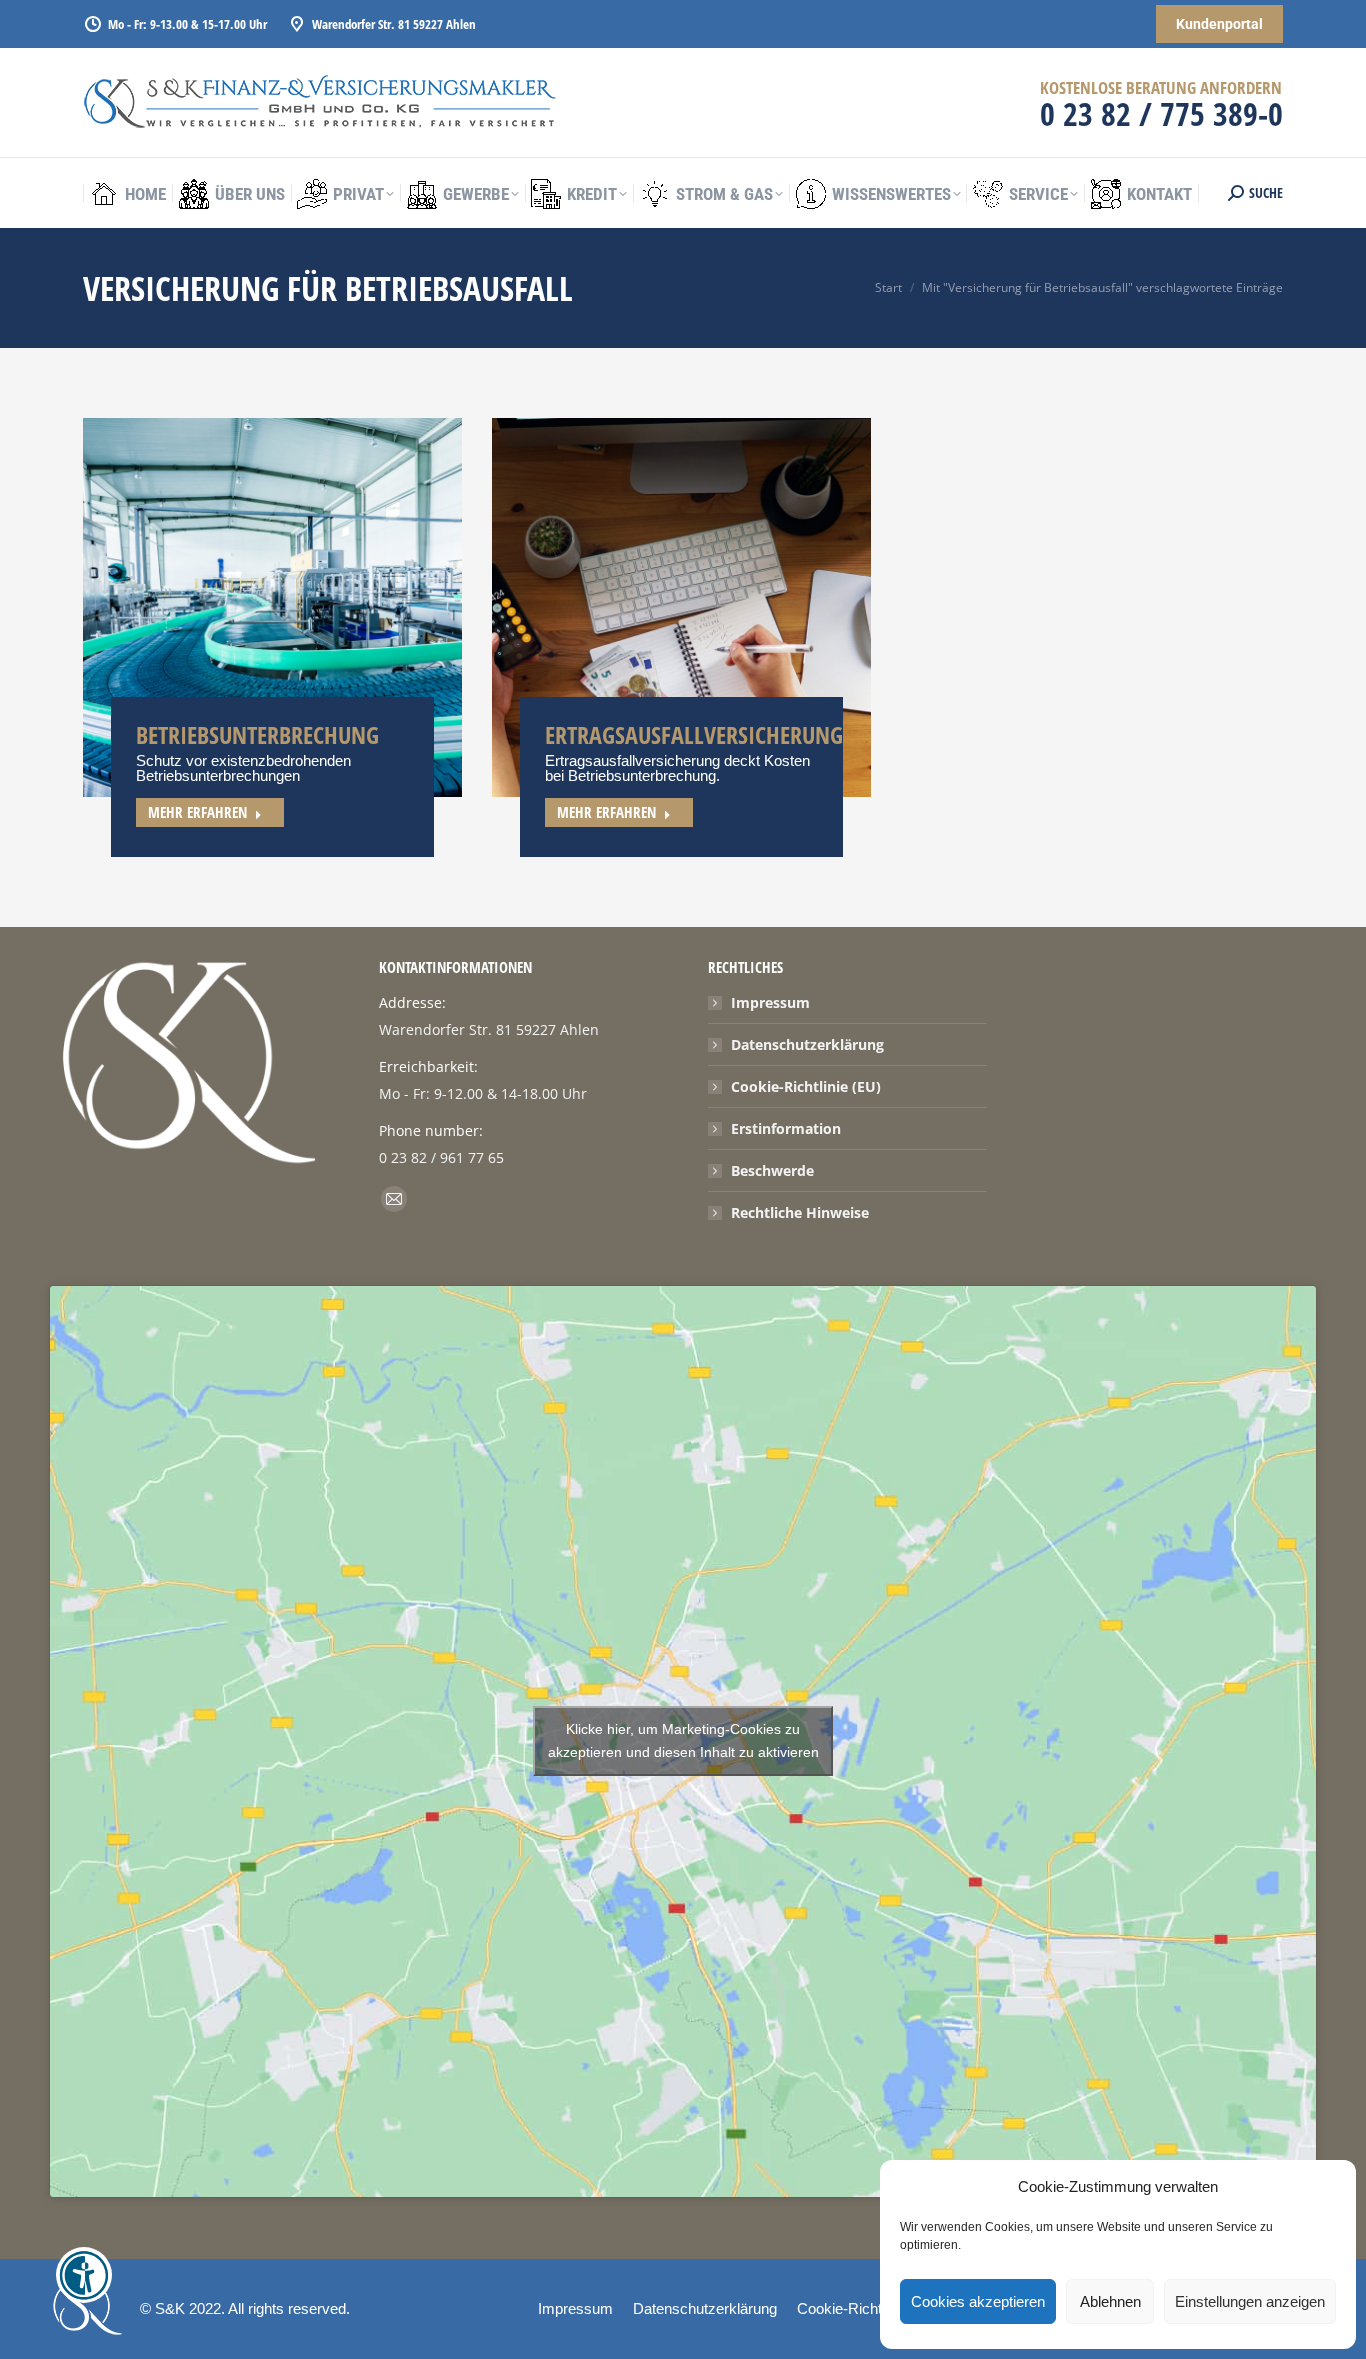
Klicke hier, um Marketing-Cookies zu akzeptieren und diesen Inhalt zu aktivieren (683, 1740)
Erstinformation (786, 1128)
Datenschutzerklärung (807, 1044)
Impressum (770, 1002)
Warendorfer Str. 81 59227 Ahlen (394, 24)
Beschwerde (772, 1170)
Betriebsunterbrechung (257, 734)
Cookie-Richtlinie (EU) (806, 1086)
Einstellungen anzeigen (1250, 2301)
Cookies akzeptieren (978, 2301)
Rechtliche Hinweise (800, 1212)
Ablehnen (1110, 2301)
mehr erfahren (197, 812)
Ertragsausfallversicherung (694, 734)
